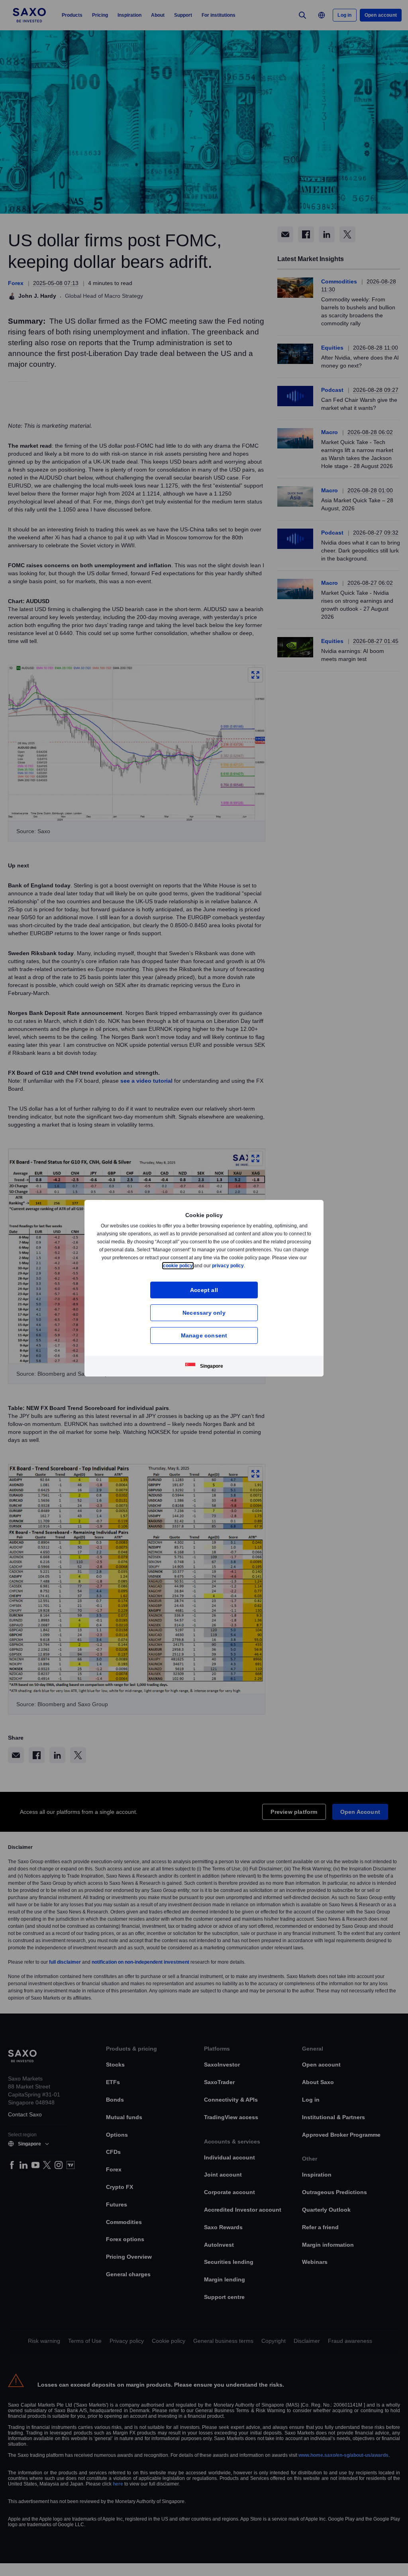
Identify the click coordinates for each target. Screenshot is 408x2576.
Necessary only (204, 1313)
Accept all (204, 1290)
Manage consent (204, 1335)
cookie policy (196, 1265)
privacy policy (247, 1265)
